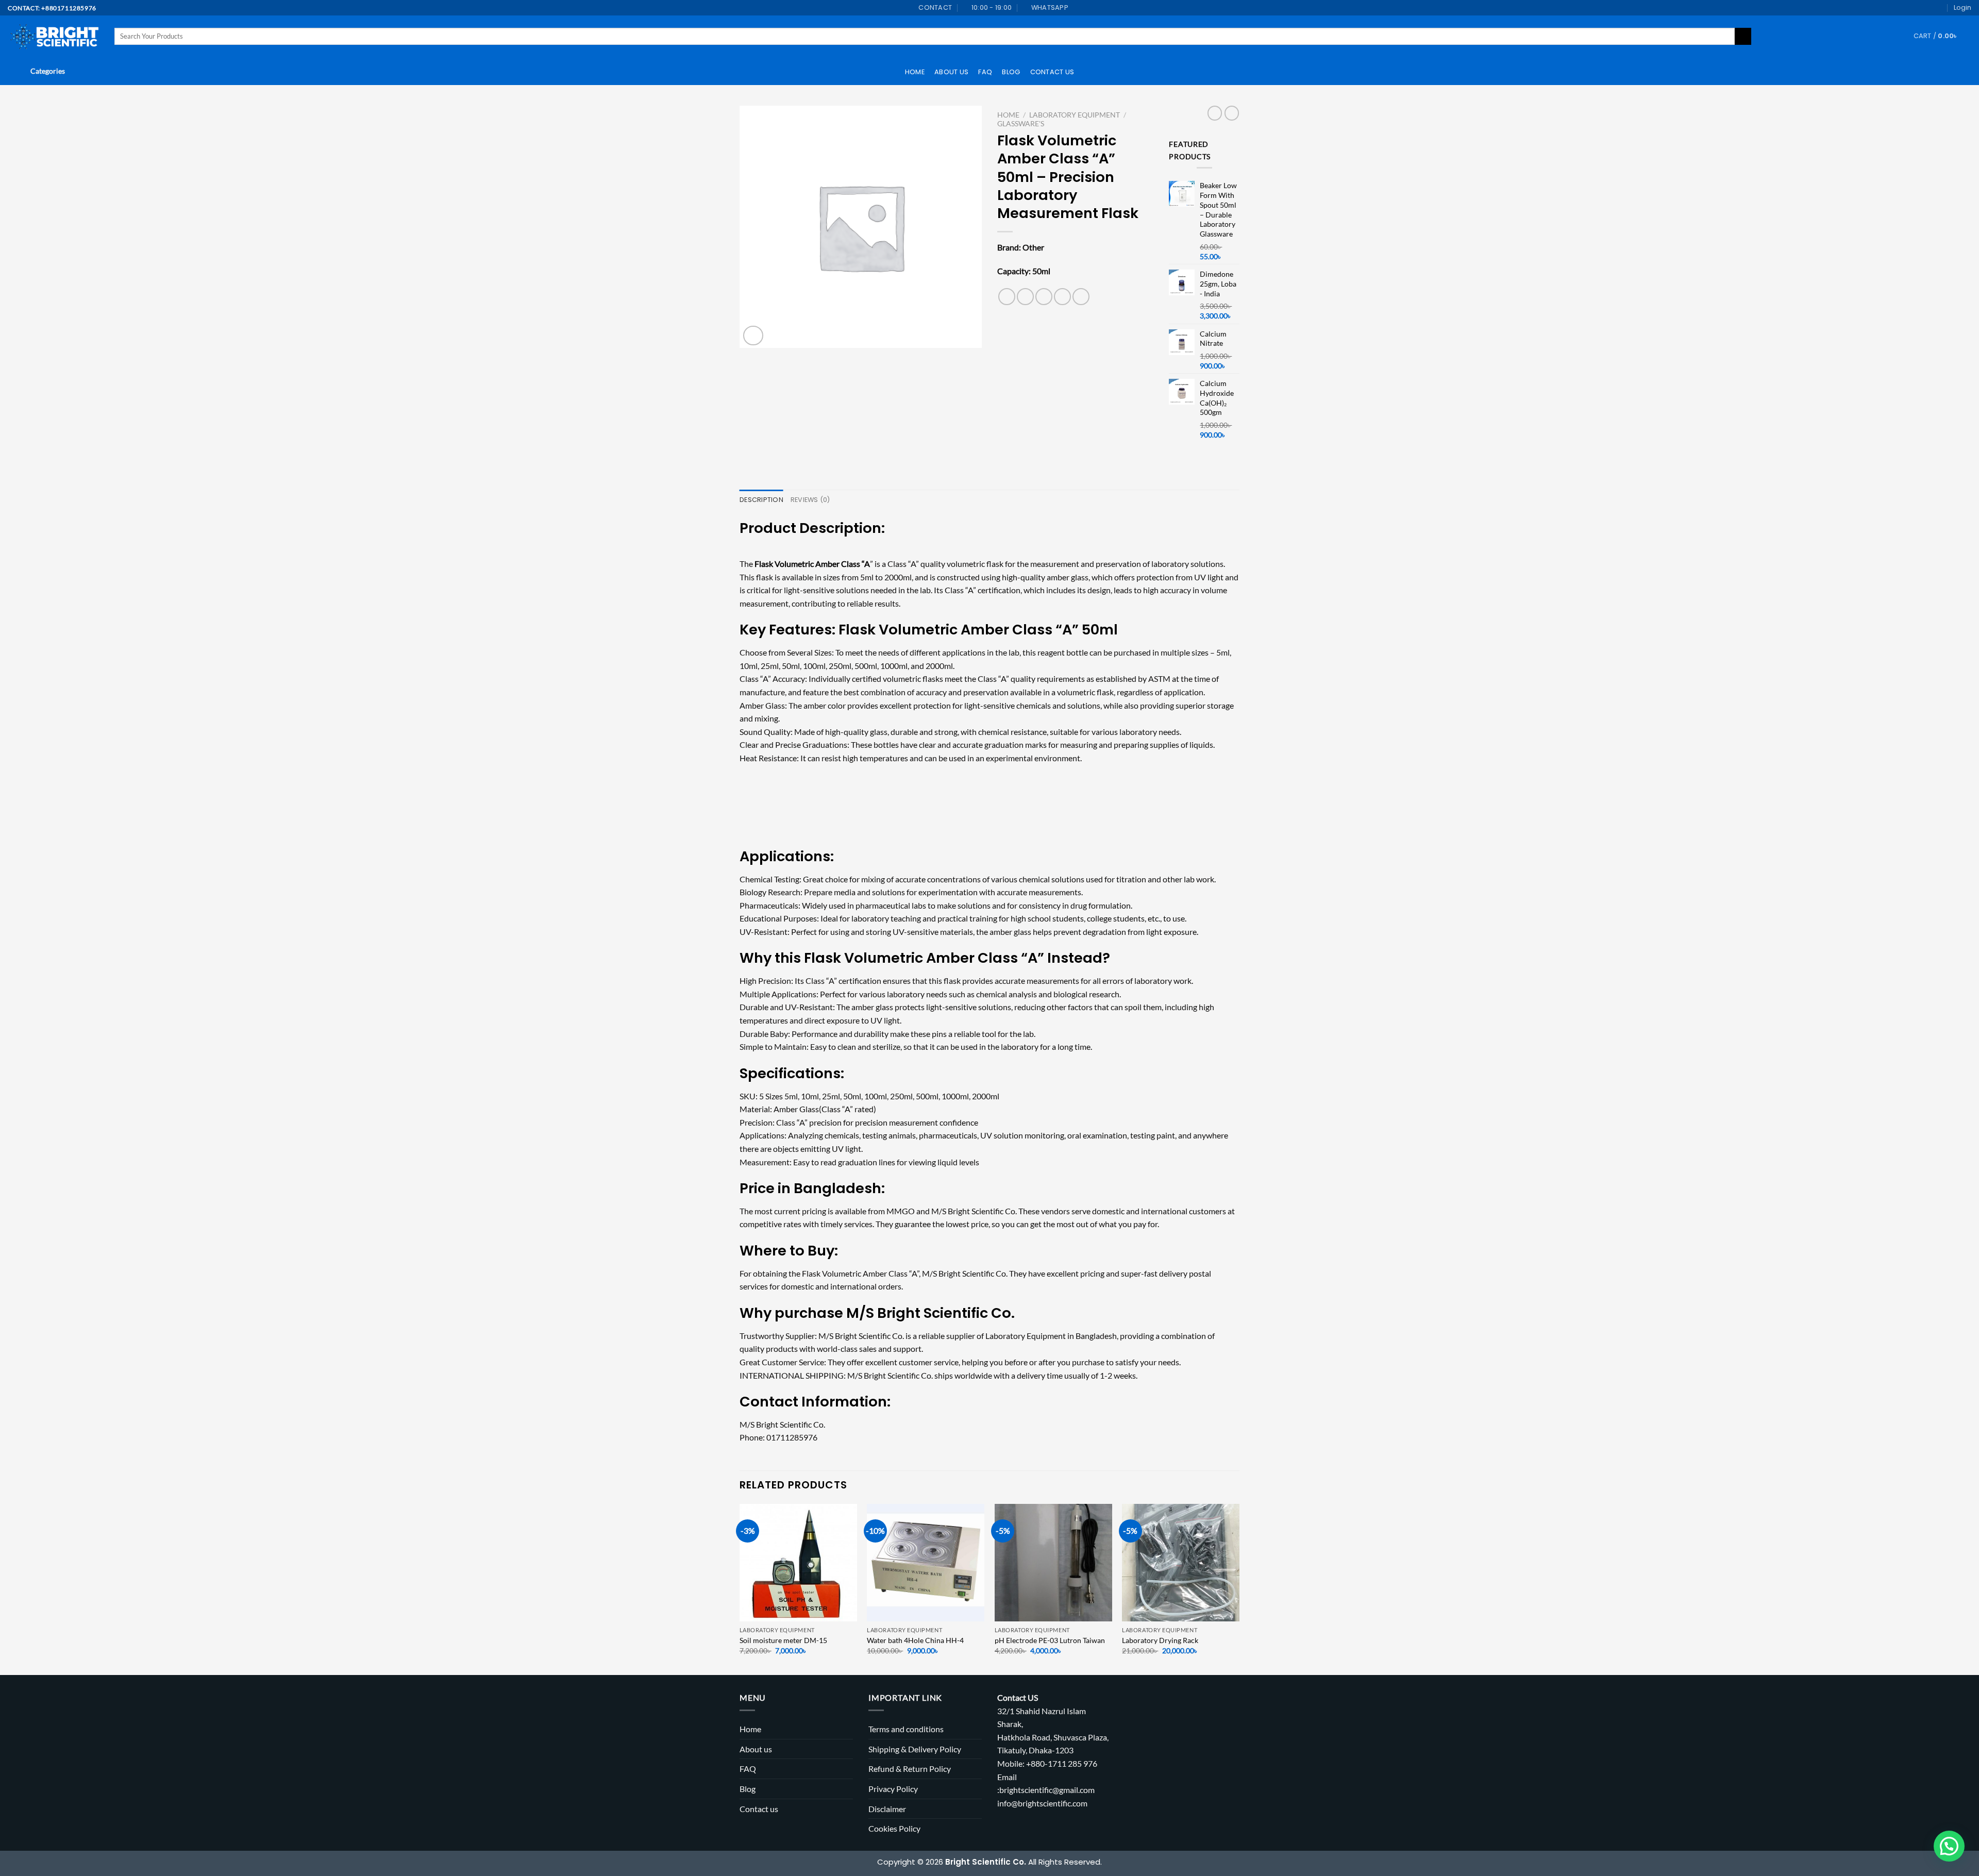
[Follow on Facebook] (1919, 8)
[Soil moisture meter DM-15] (798, 1563)
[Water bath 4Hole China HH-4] (926, 1563)
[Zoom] (753, 336)
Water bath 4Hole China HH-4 (915, 1640)
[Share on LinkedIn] (1081, 297)
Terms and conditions (906, 1729)
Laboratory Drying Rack (1160, 1640)
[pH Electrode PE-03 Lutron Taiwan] (1053, 1563)
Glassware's (1021, 124)
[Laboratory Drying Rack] (1181, 1563)
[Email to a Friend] (1044, 297)
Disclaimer (887, 1809)
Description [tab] (761, 500)
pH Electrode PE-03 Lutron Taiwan (1050, 1640)
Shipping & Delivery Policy (915, 1749)
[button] (1949, 1846)
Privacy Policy (893, 1789)
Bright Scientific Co (944, 1313)
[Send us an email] (1929, 8)
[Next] (1239, 1588)
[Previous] (740, 1588)
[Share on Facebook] (1007, 297)
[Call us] (1939, 8)
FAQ (985, 72)
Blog (1011, 72)
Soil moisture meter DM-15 (783, 1640)
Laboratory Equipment (1075, 115)
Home (915, 72)
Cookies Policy (894, 1828)
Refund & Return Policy (910, 1769)
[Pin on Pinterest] (1062, 297)
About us (951, 72)
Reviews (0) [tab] (810, 500)
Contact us (1052, 72)
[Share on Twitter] (1025, 297)
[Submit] (1743, 37)
